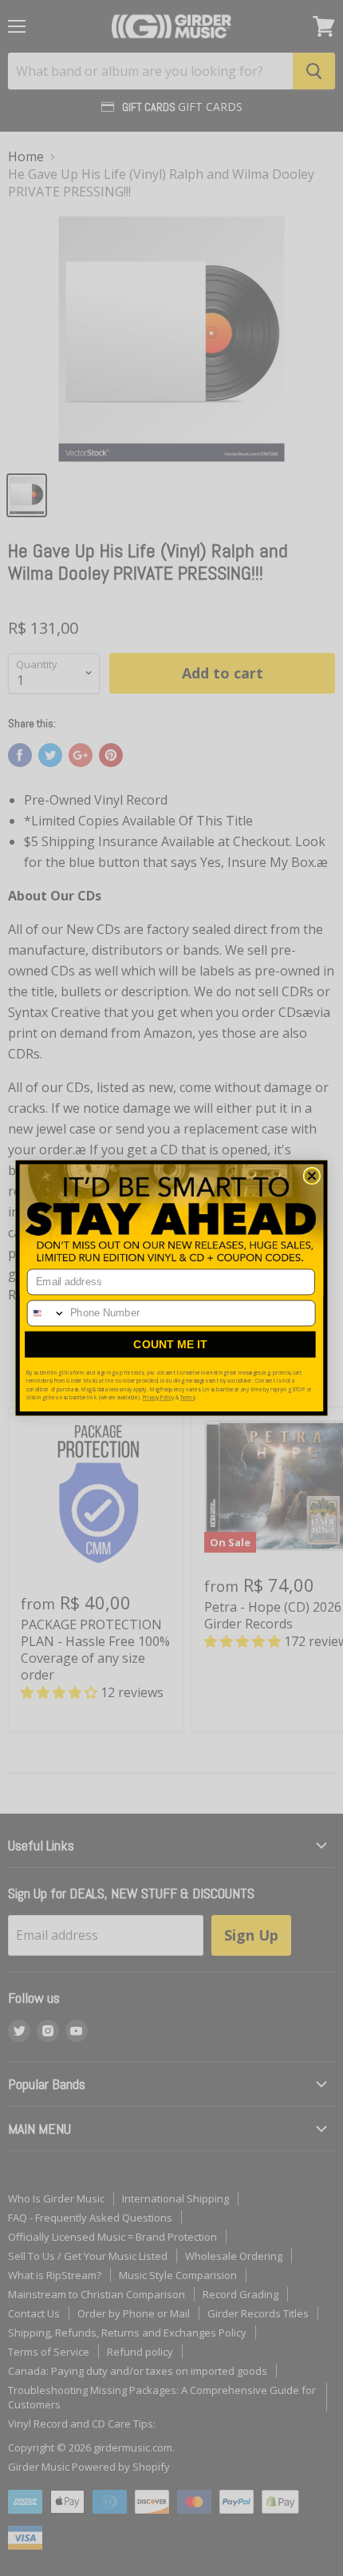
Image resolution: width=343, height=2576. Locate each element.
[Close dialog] (312, 1176)
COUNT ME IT (170, 1344)
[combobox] (47, 1313)
